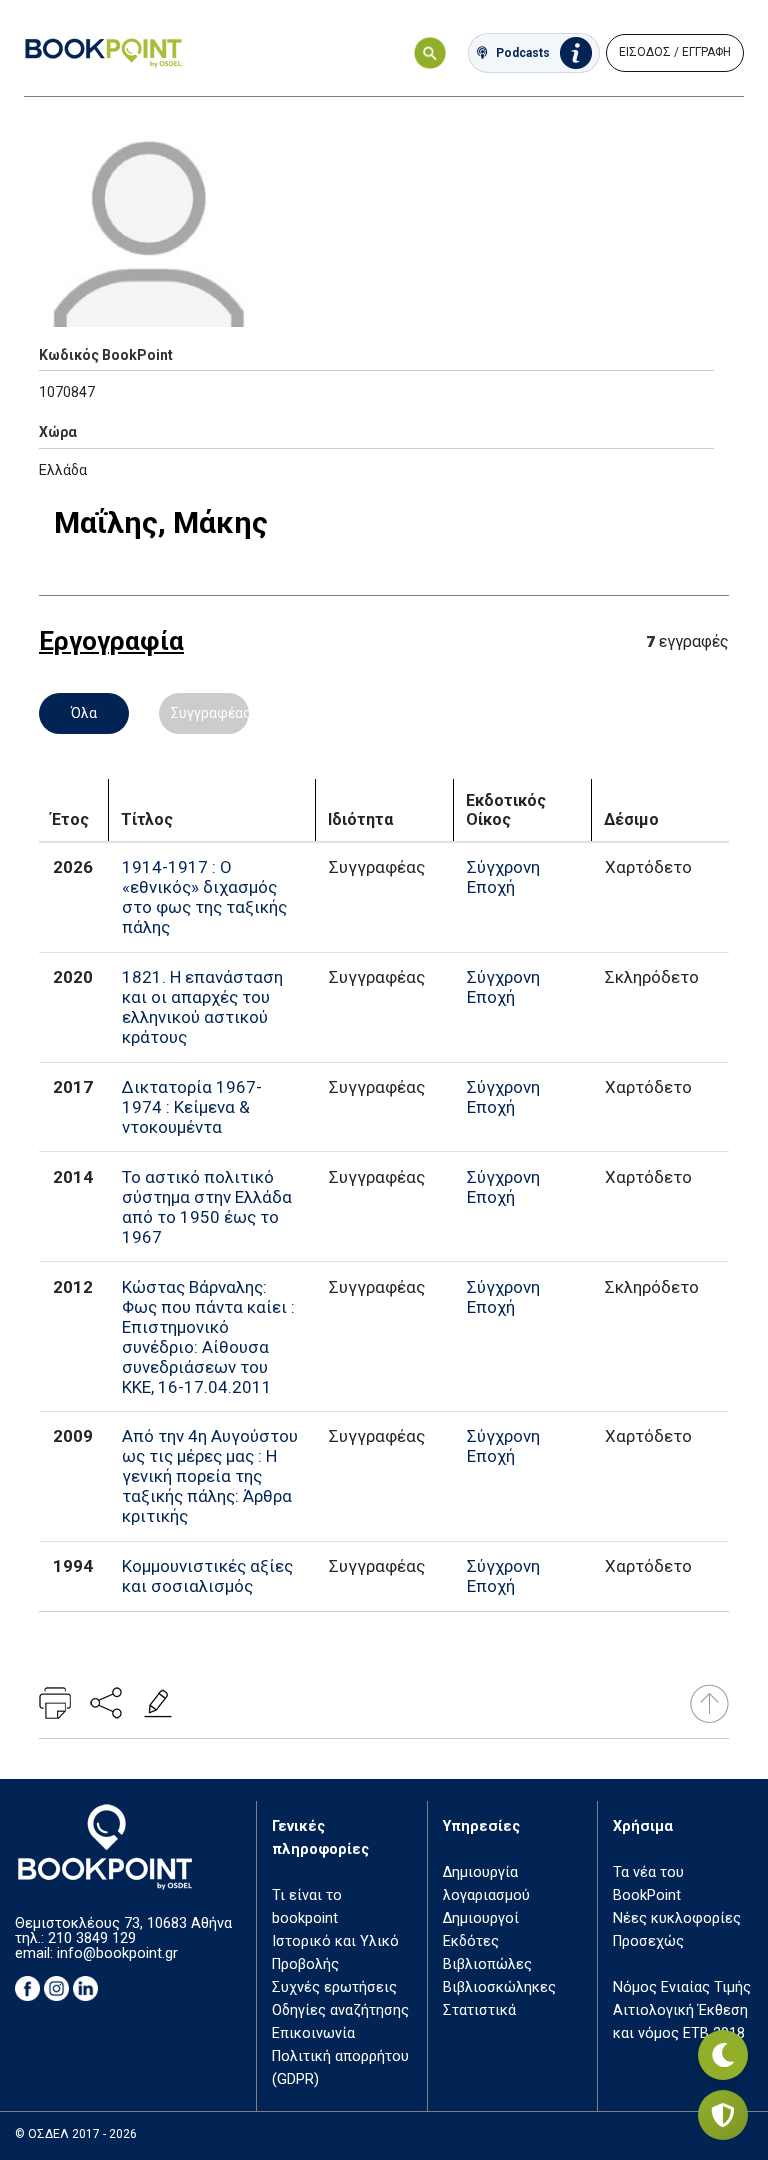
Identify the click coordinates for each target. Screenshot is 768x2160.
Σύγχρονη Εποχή (503, 877)
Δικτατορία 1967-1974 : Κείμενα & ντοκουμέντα (192, 1107)
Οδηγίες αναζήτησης (340, 2010)
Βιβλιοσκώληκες (499, 1987)
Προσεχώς (648, 1941)
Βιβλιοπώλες (487, 1964)
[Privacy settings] (723, 2115)
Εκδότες (471, 1941)
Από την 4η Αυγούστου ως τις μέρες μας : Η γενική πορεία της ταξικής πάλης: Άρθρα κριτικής (210, 1476)
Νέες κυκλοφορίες (677, 1918)
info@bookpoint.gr (117, 1953)
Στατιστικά (479, 2010)
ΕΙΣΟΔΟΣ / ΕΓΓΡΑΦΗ (675, 52)
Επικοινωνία (313, 2033)
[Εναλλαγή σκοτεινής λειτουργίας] (723, 2055)
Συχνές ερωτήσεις (334, 1987)
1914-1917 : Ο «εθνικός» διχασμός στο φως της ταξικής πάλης (204, 897)
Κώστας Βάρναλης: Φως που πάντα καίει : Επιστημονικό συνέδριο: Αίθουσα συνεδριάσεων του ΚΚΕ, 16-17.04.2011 (208, 1337)
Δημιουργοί (481, 1918)
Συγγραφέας (210, 713)
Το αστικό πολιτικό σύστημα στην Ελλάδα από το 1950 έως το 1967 (207, 1207)
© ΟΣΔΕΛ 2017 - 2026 (76, 2134)
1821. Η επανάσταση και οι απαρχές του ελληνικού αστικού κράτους (202, 1007)
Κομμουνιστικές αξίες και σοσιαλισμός (207, 1576)
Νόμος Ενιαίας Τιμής (682, 1987)
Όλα (84, 713)
